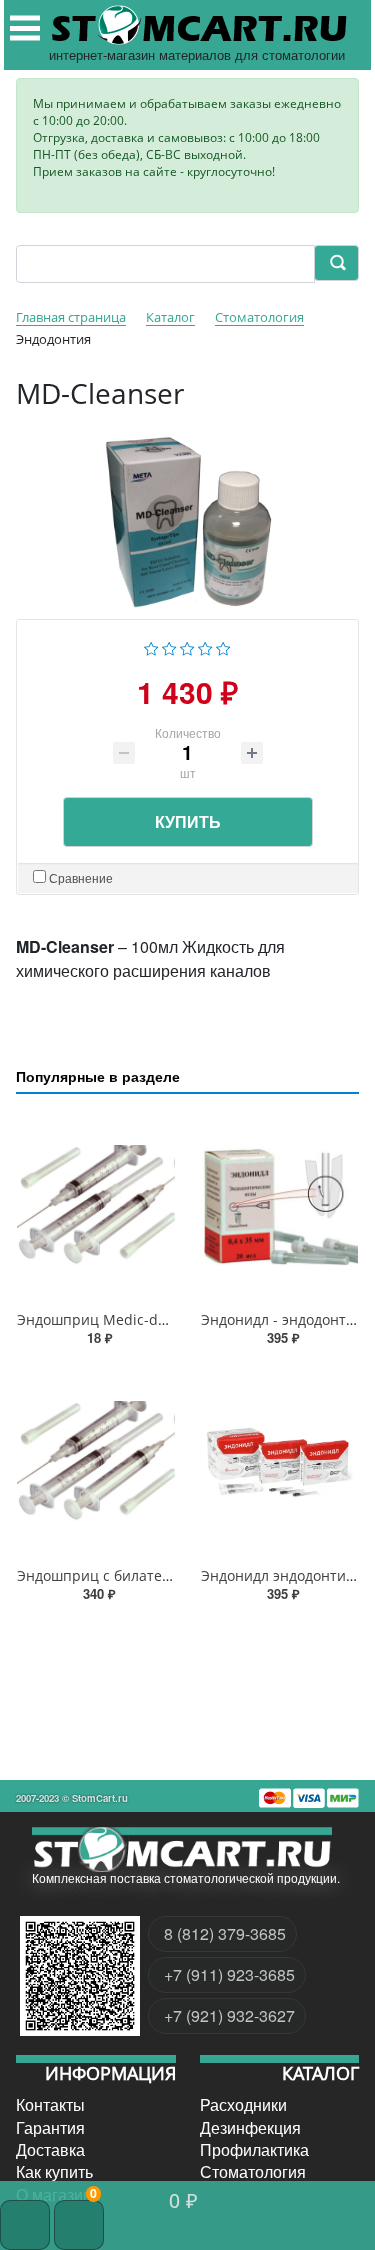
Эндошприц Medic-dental (104, 1319)
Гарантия (50, 2127)
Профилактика (254, 2150)
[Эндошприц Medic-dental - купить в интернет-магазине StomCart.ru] (96, 1206)
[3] (187, 646)
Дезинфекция (250, 2127)
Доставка (50, 2150)
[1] (151, 646)
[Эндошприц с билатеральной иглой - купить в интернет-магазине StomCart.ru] (96, 1461)
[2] (169, 646)
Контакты (50, 2105)
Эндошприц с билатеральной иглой (141, 1575)
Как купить (54, 2172)
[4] (205, 646)
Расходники (243, 2105)
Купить (188, 821)
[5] (223, 646)
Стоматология (253, 2172)
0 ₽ (183, 2199)
